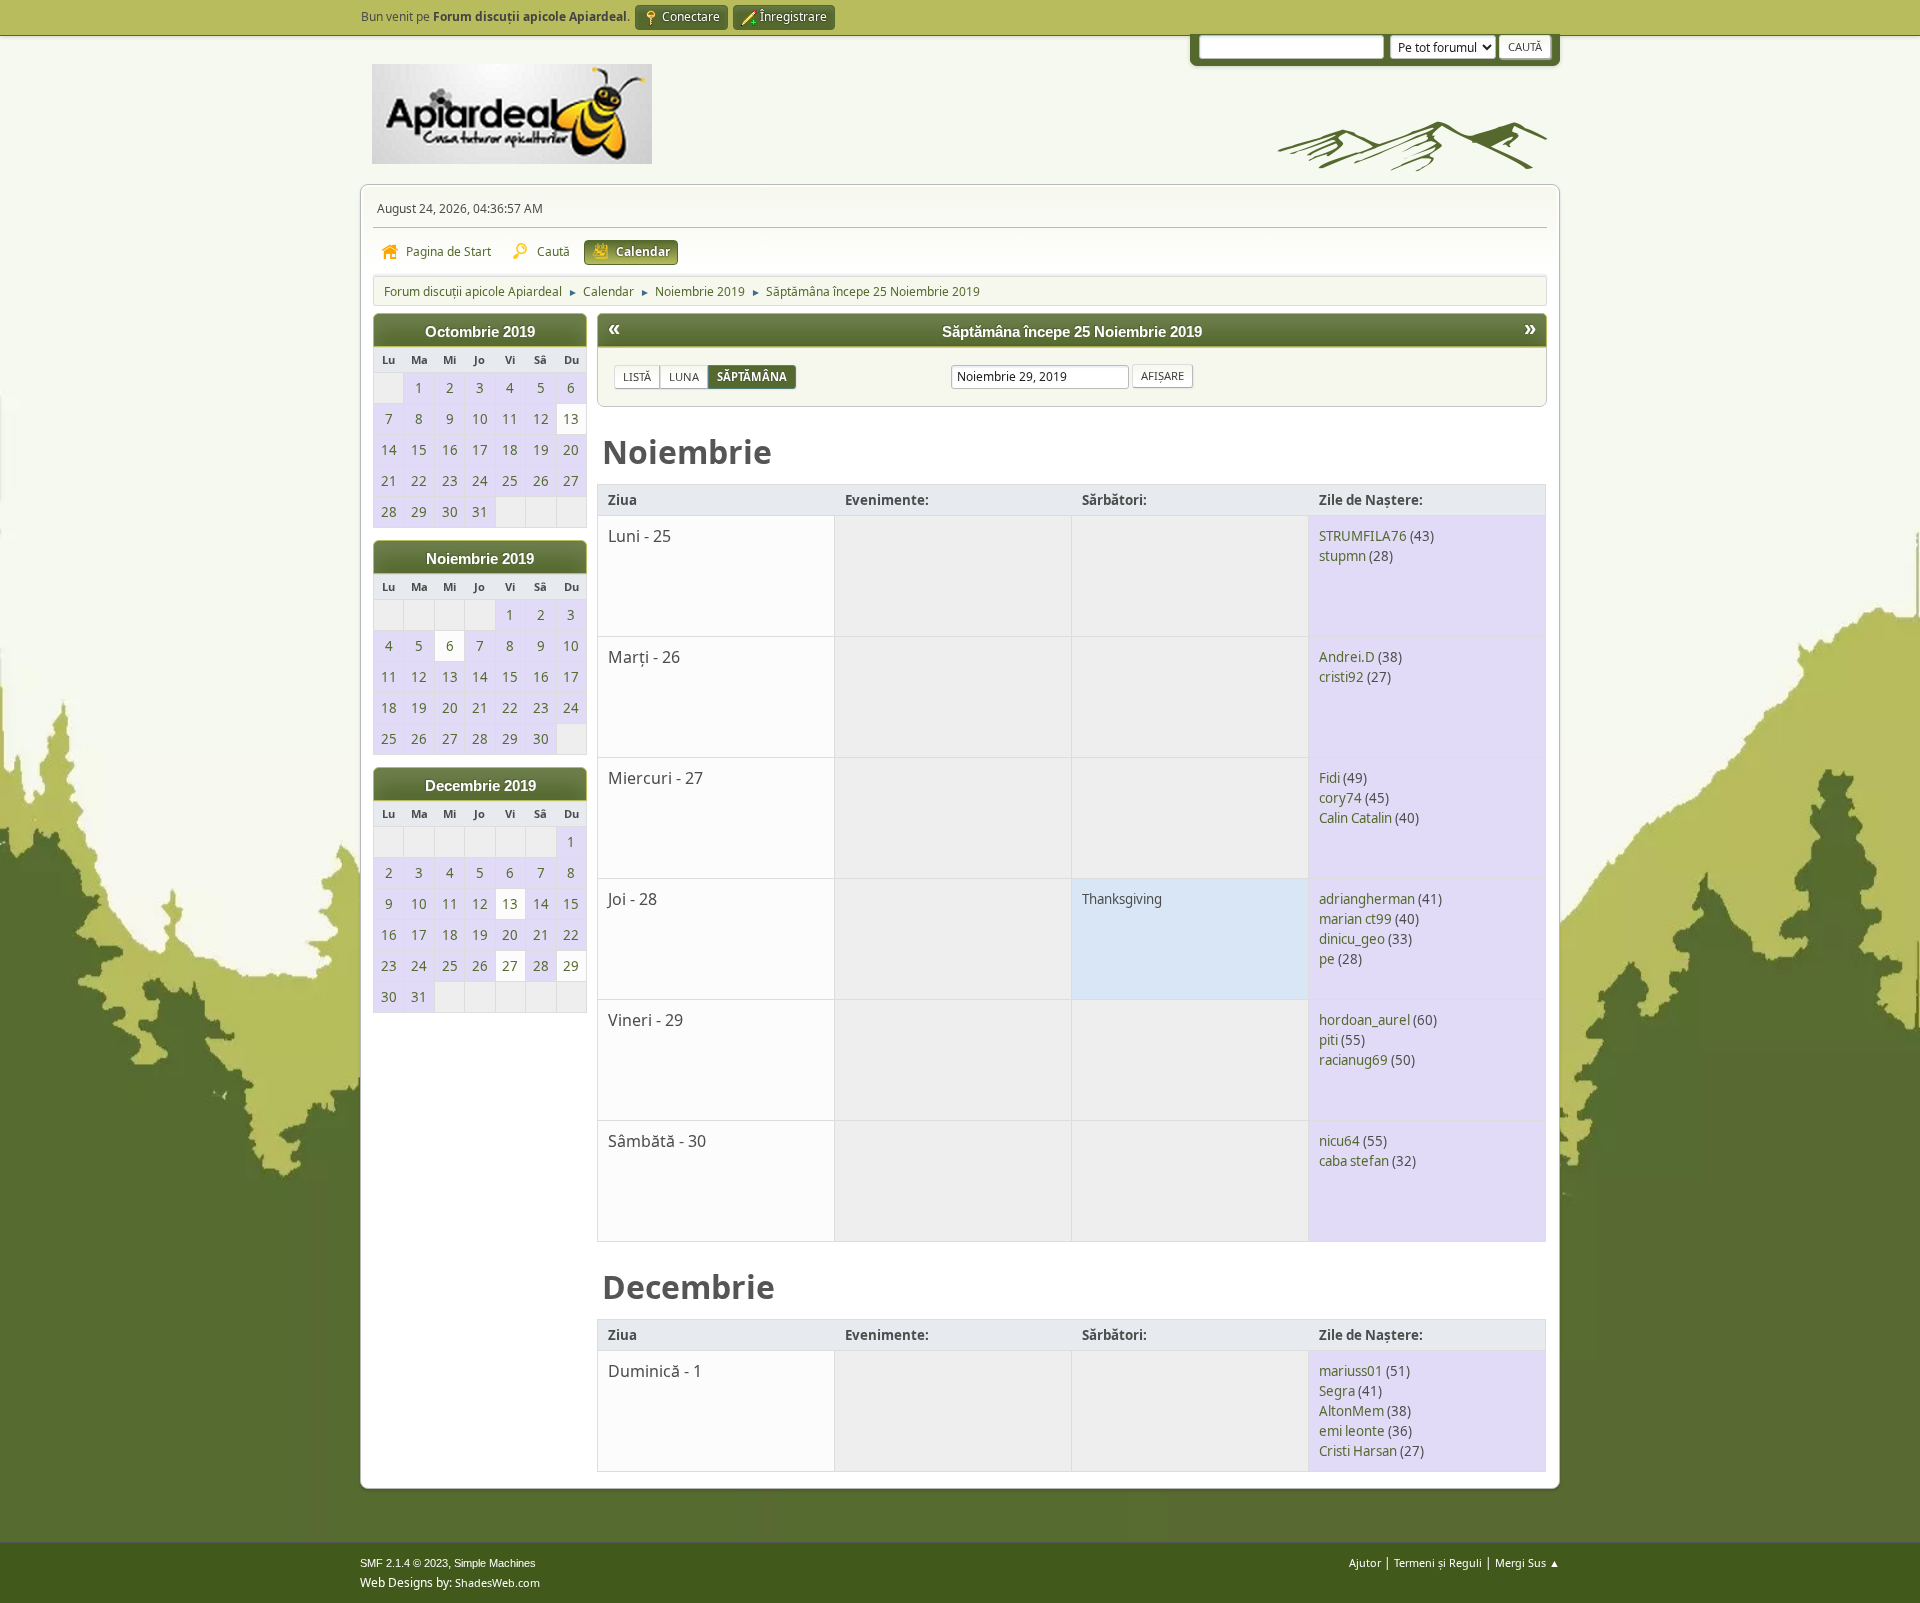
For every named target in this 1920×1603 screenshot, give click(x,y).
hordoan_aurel (1364, 1020)
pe (1327, 959)
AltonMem (1351, 1411)
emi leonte (1352, 1431)
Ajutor (1365, 1562)
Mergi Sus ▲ (1527, 1562)
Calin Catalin (1355, 818)
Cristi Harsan (1358, 1451)
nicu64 (1339, 1141)
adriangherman (1367, 899)
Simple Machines (495, 1563)
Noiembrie (687, 451)
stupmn (1342, 556)
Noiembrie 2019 (480, 559)
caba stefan (1354, 1161)
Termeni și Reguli (1438, 1562)
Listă (637, 376)
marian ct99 (1355, 919)
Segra (1337, 1391)
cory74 (1340, 798)
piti (1328, 1040)
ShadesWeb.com (497, 1582)
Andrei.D (1347, 657)
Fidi (1329, 778)
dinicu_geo (1352, 939)
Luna (684, 376)
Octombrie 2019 (480, 332)
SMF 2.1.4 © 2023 (404, 1563)
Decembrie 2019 (480, 786)
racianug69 (1353, 1060)
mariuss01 (1351, 1371)
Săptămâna (752, 376)
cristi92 (1341, 677)
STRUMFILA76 (1363, 536)
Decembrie (688, 1286)
